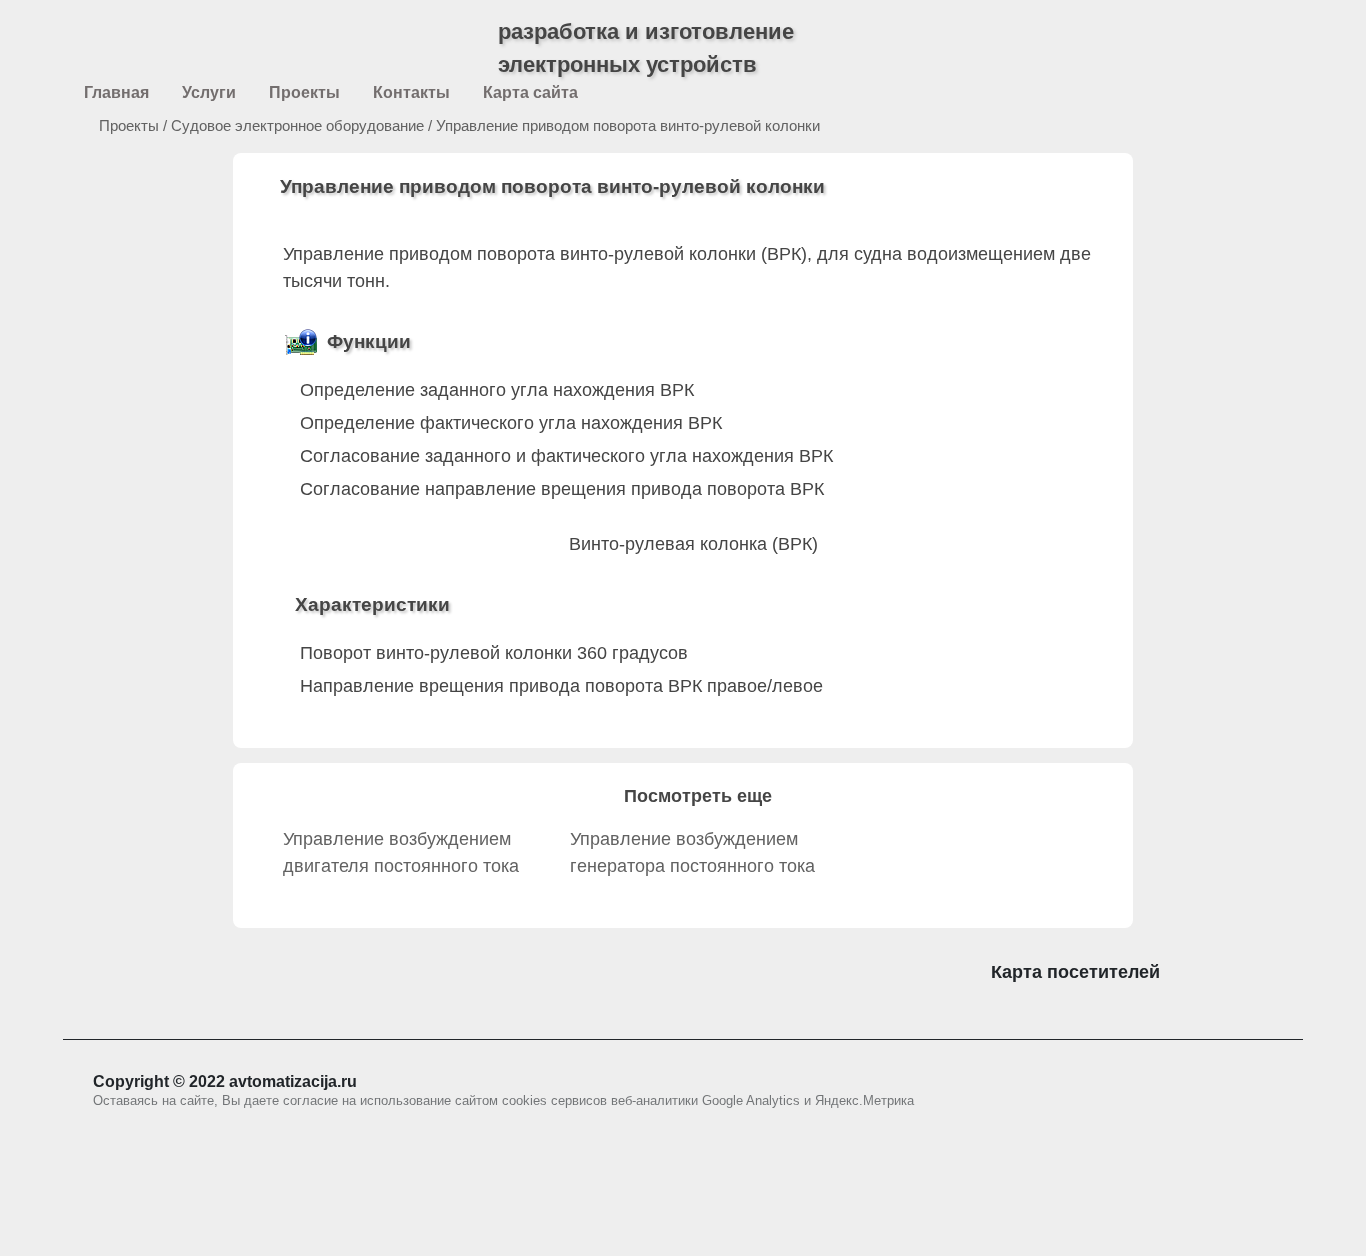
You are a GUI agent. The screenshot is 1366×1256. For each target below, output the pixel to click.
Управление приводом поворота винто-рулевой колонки (628, 125)
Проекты (111, 125)
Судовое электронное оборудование (297, 125)
